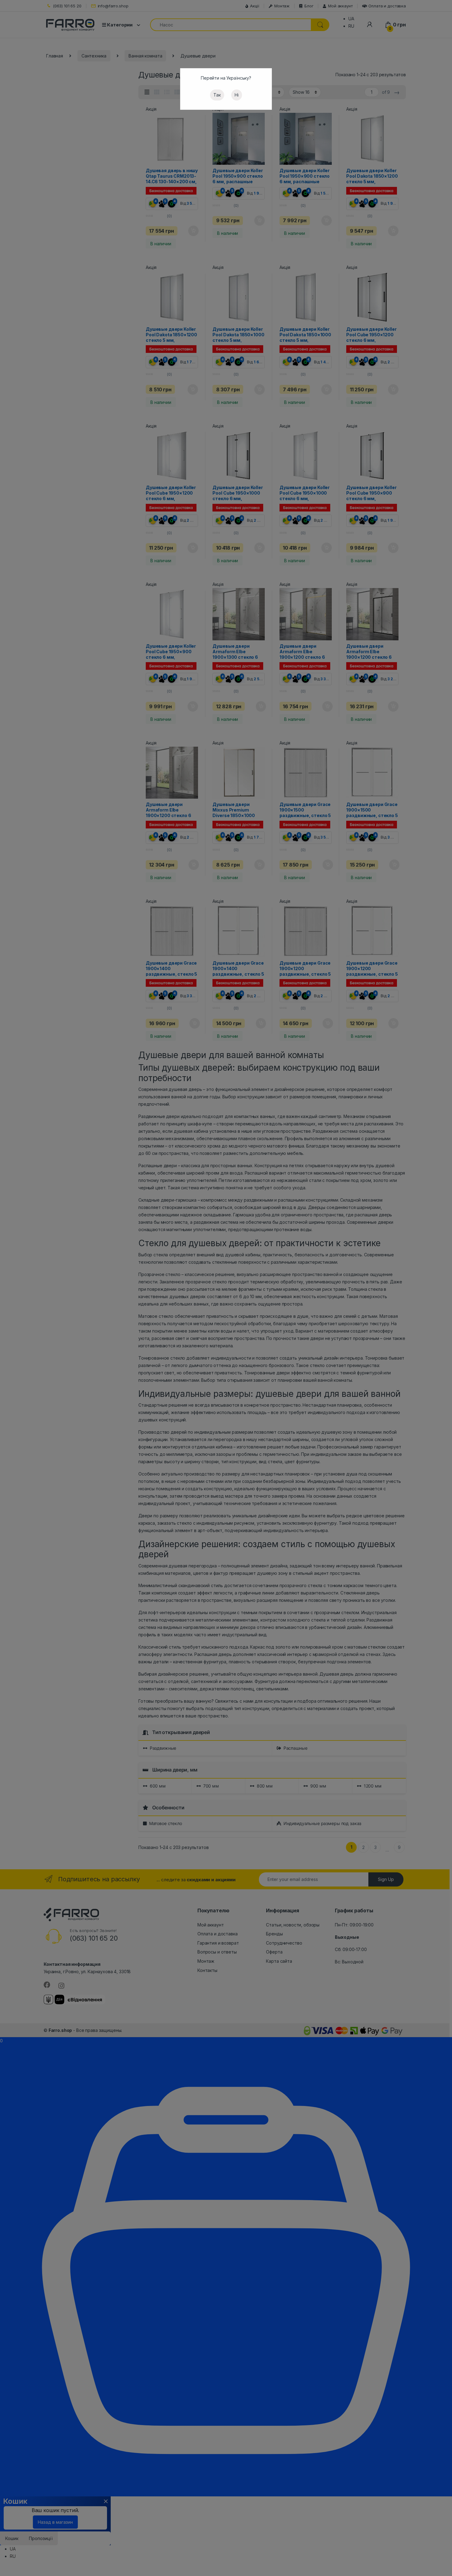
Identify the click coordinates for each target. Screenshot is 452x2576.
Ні (237, 95)
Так (217, 95)
